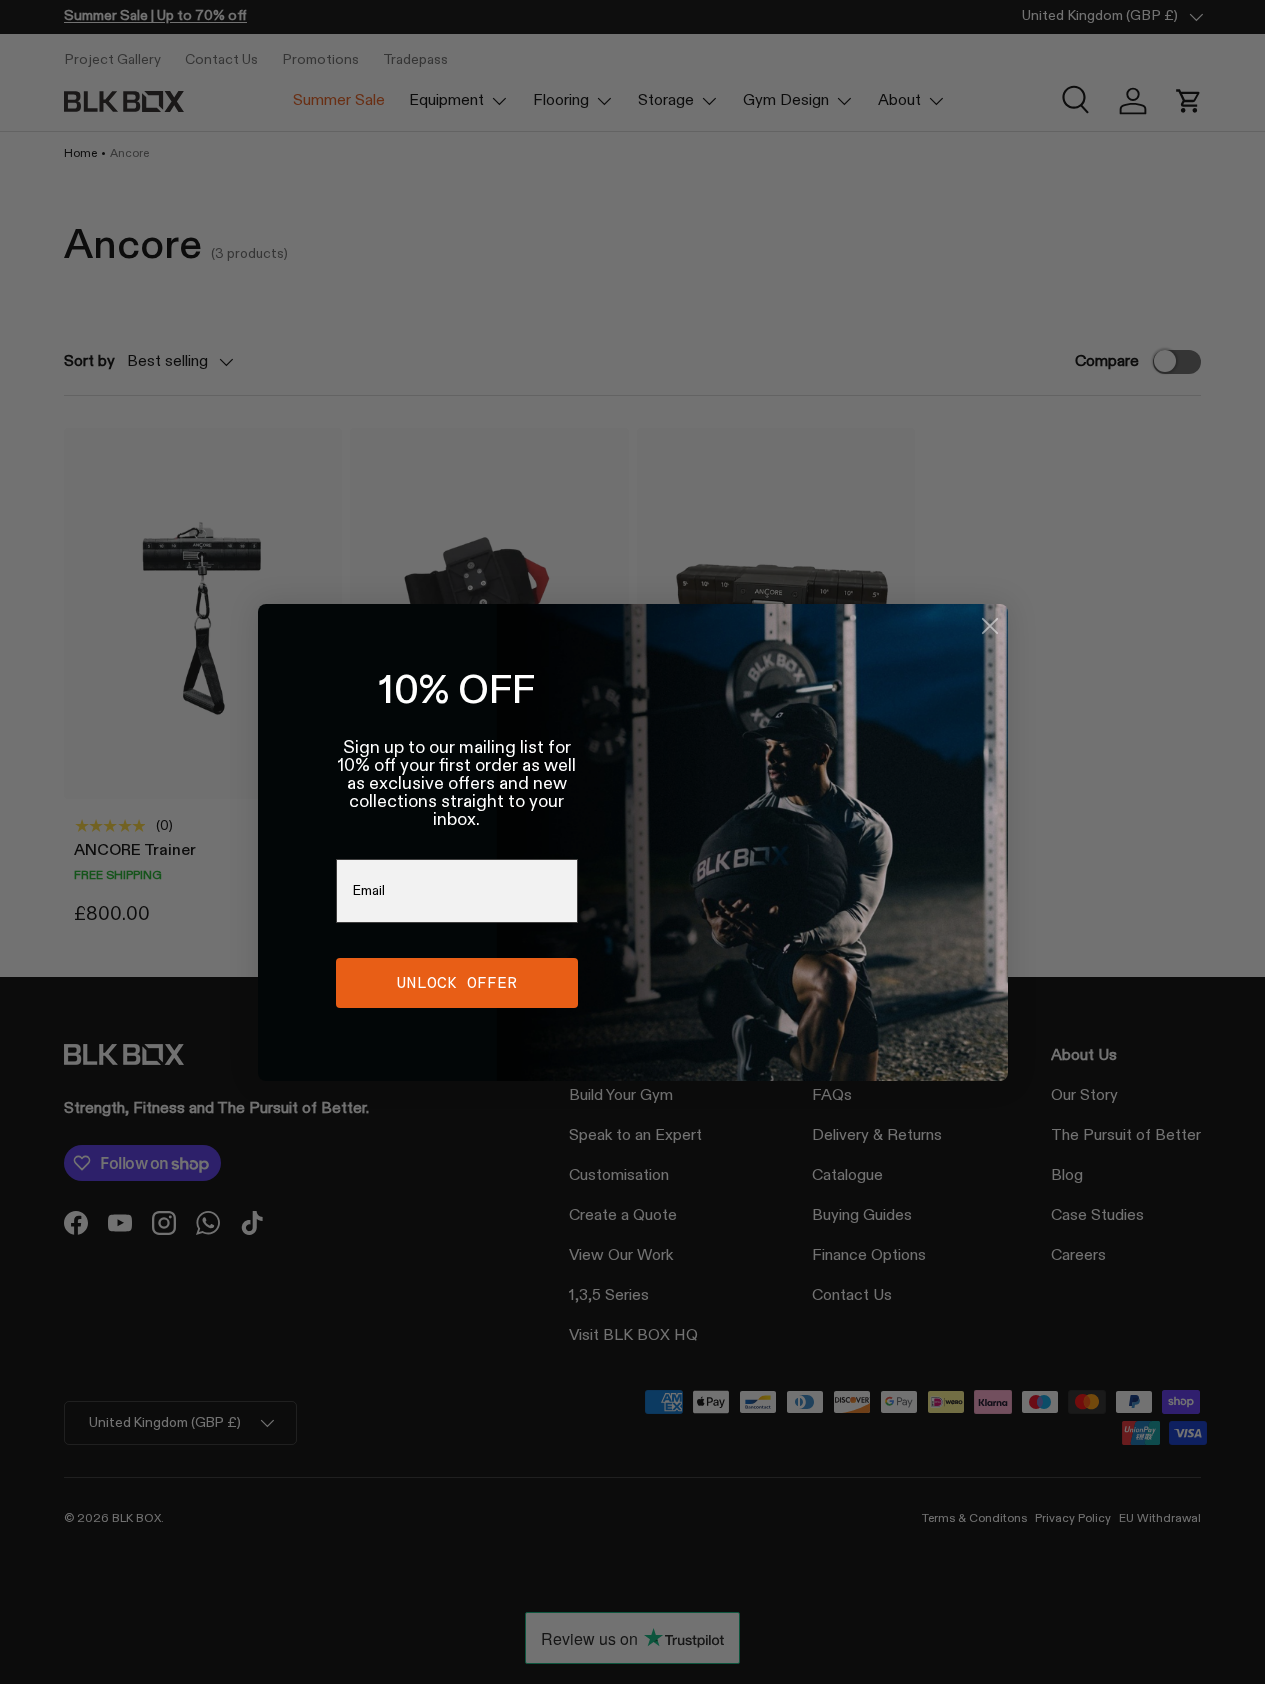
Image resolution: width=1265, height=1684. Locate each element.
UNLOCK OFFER (457, 982)
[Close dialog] (990, 626)
